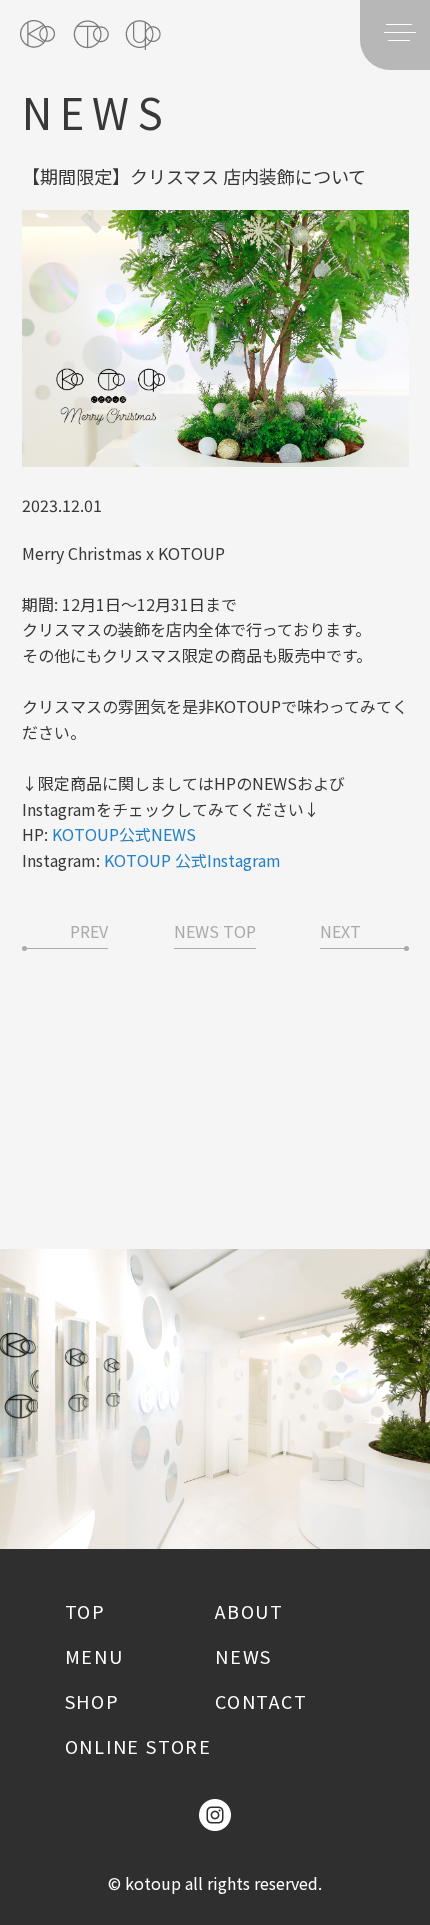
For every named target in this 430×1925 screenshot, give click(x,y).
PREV (89, 931)
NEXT (340, 931)
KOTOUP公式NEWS (124, 834)
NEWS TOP (215, 931)
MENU (94, 1656)
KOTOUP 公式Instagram (192, 860)
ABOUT (249, 1611)
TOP (85, 1611)
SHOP (92, 1701)
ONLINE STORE (139, 1746)
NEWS (243, 1656)
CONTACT (261, 1701)
